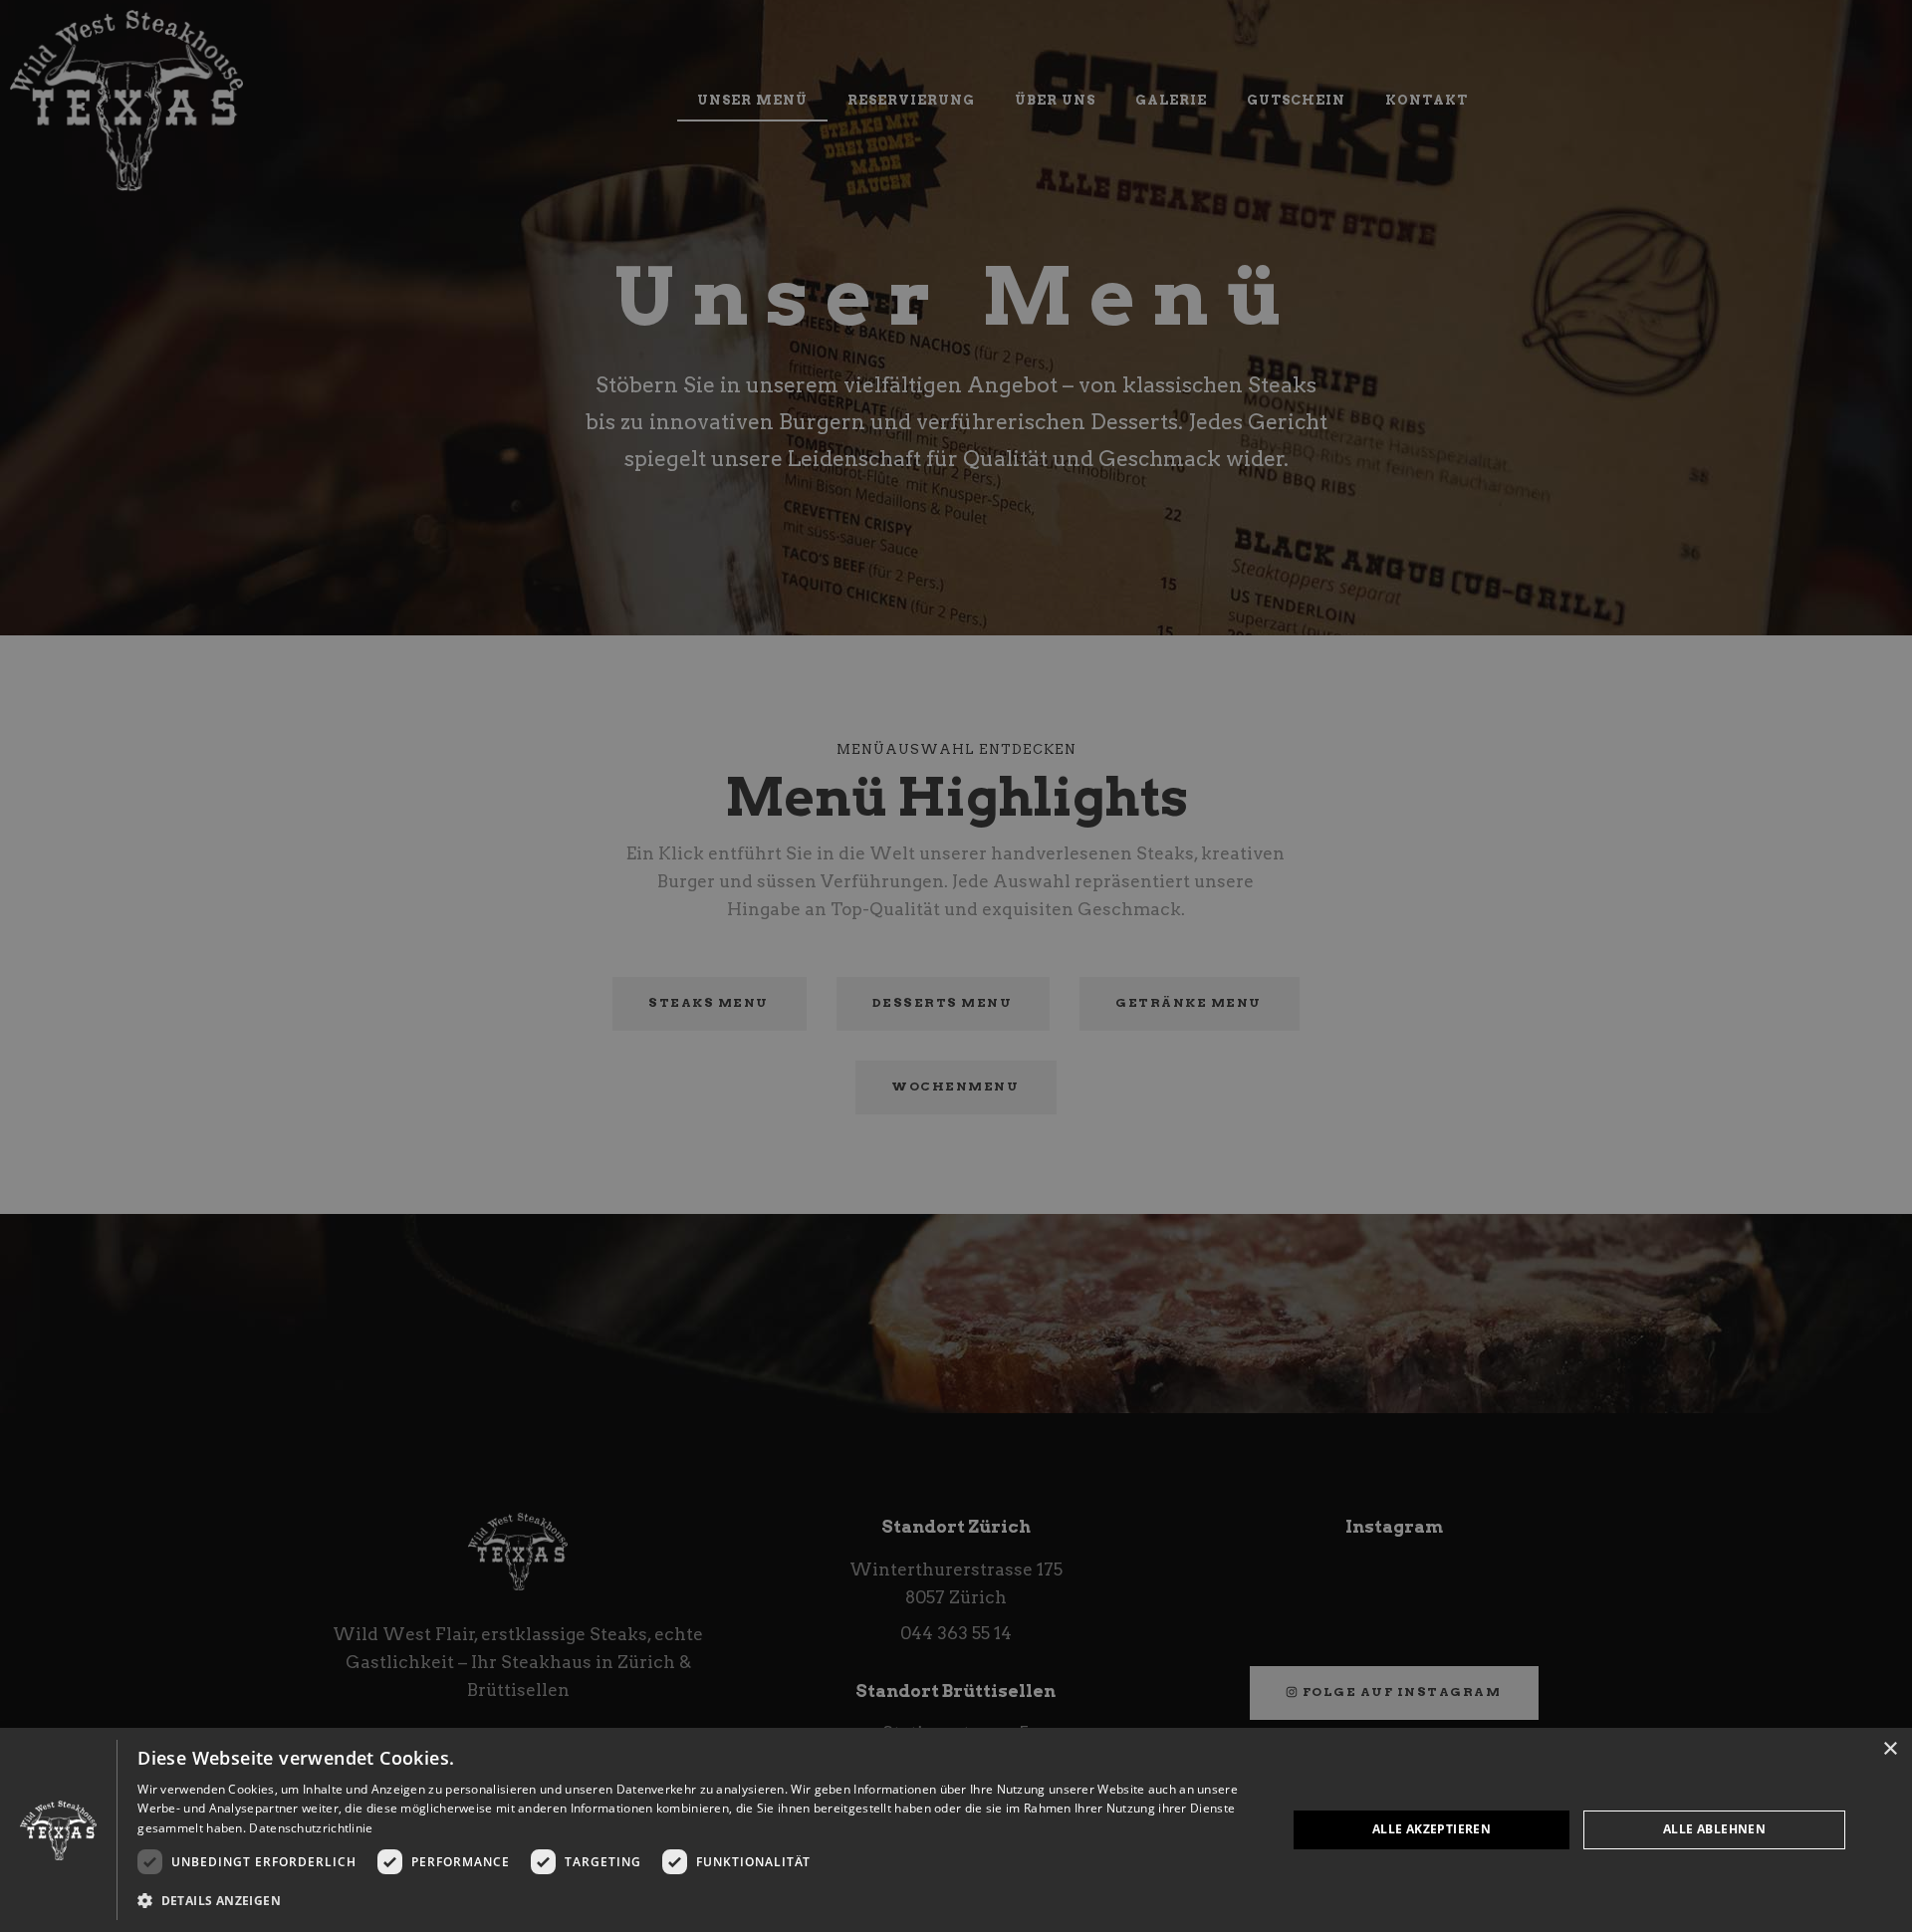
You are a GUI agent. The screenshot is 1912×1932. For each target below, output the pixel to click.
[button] (695, 1901)
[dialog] (956, 1830)
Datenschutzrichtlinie (311, 1828)
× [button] (1890, 1749)
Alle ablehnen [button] (1714, 1829)
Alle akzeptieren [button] (1432, 1829)
